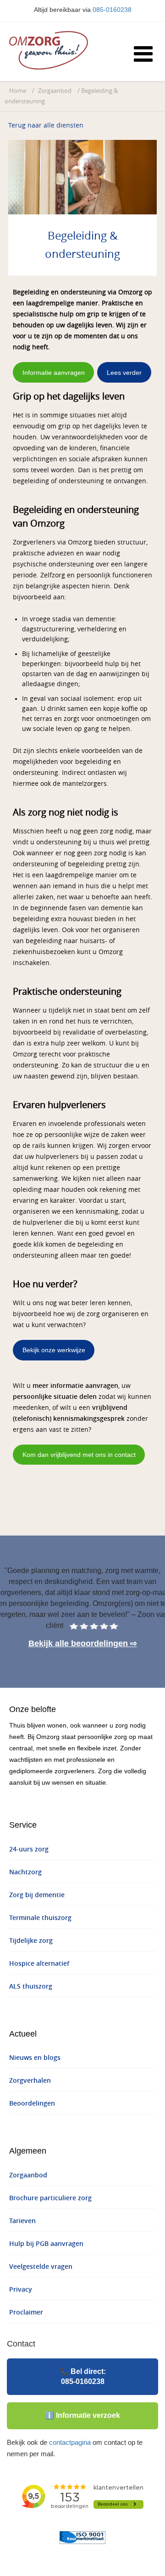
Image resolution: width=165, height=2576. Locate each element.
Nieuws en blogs (35, 2058)
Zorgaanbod (55, 91)
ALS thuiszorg (31, 1987)
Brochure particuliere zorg (50, 2198)
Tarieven (22, 2221)
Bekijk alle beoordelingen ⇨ (83, 1643)
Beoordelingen (32, 2104)
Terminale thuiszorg (40, 1918)
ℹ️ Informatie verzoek (82, 2415)
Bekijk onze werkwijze (54, 1350)
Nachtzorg (25, 1872)
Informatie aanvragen (54, 373)
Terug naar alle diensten (46, 125)
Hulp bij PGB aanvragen (46, 2244)
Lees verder (124, 373)
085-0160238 (112, 10)
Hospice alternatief (39, 1964)
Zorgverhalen (30, 2081)
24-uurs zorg (29, 1849)
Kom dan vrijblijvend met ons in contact (79, 1455)
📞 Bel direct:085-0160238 (83, 2376)
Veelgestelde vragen (41, 2267)
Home (18, 91)
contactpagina (70, 2442)
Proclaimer (26, 2312)
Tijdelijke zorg (31, 1941)
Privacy (21, 2290)
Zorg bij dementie (37, 1895)
